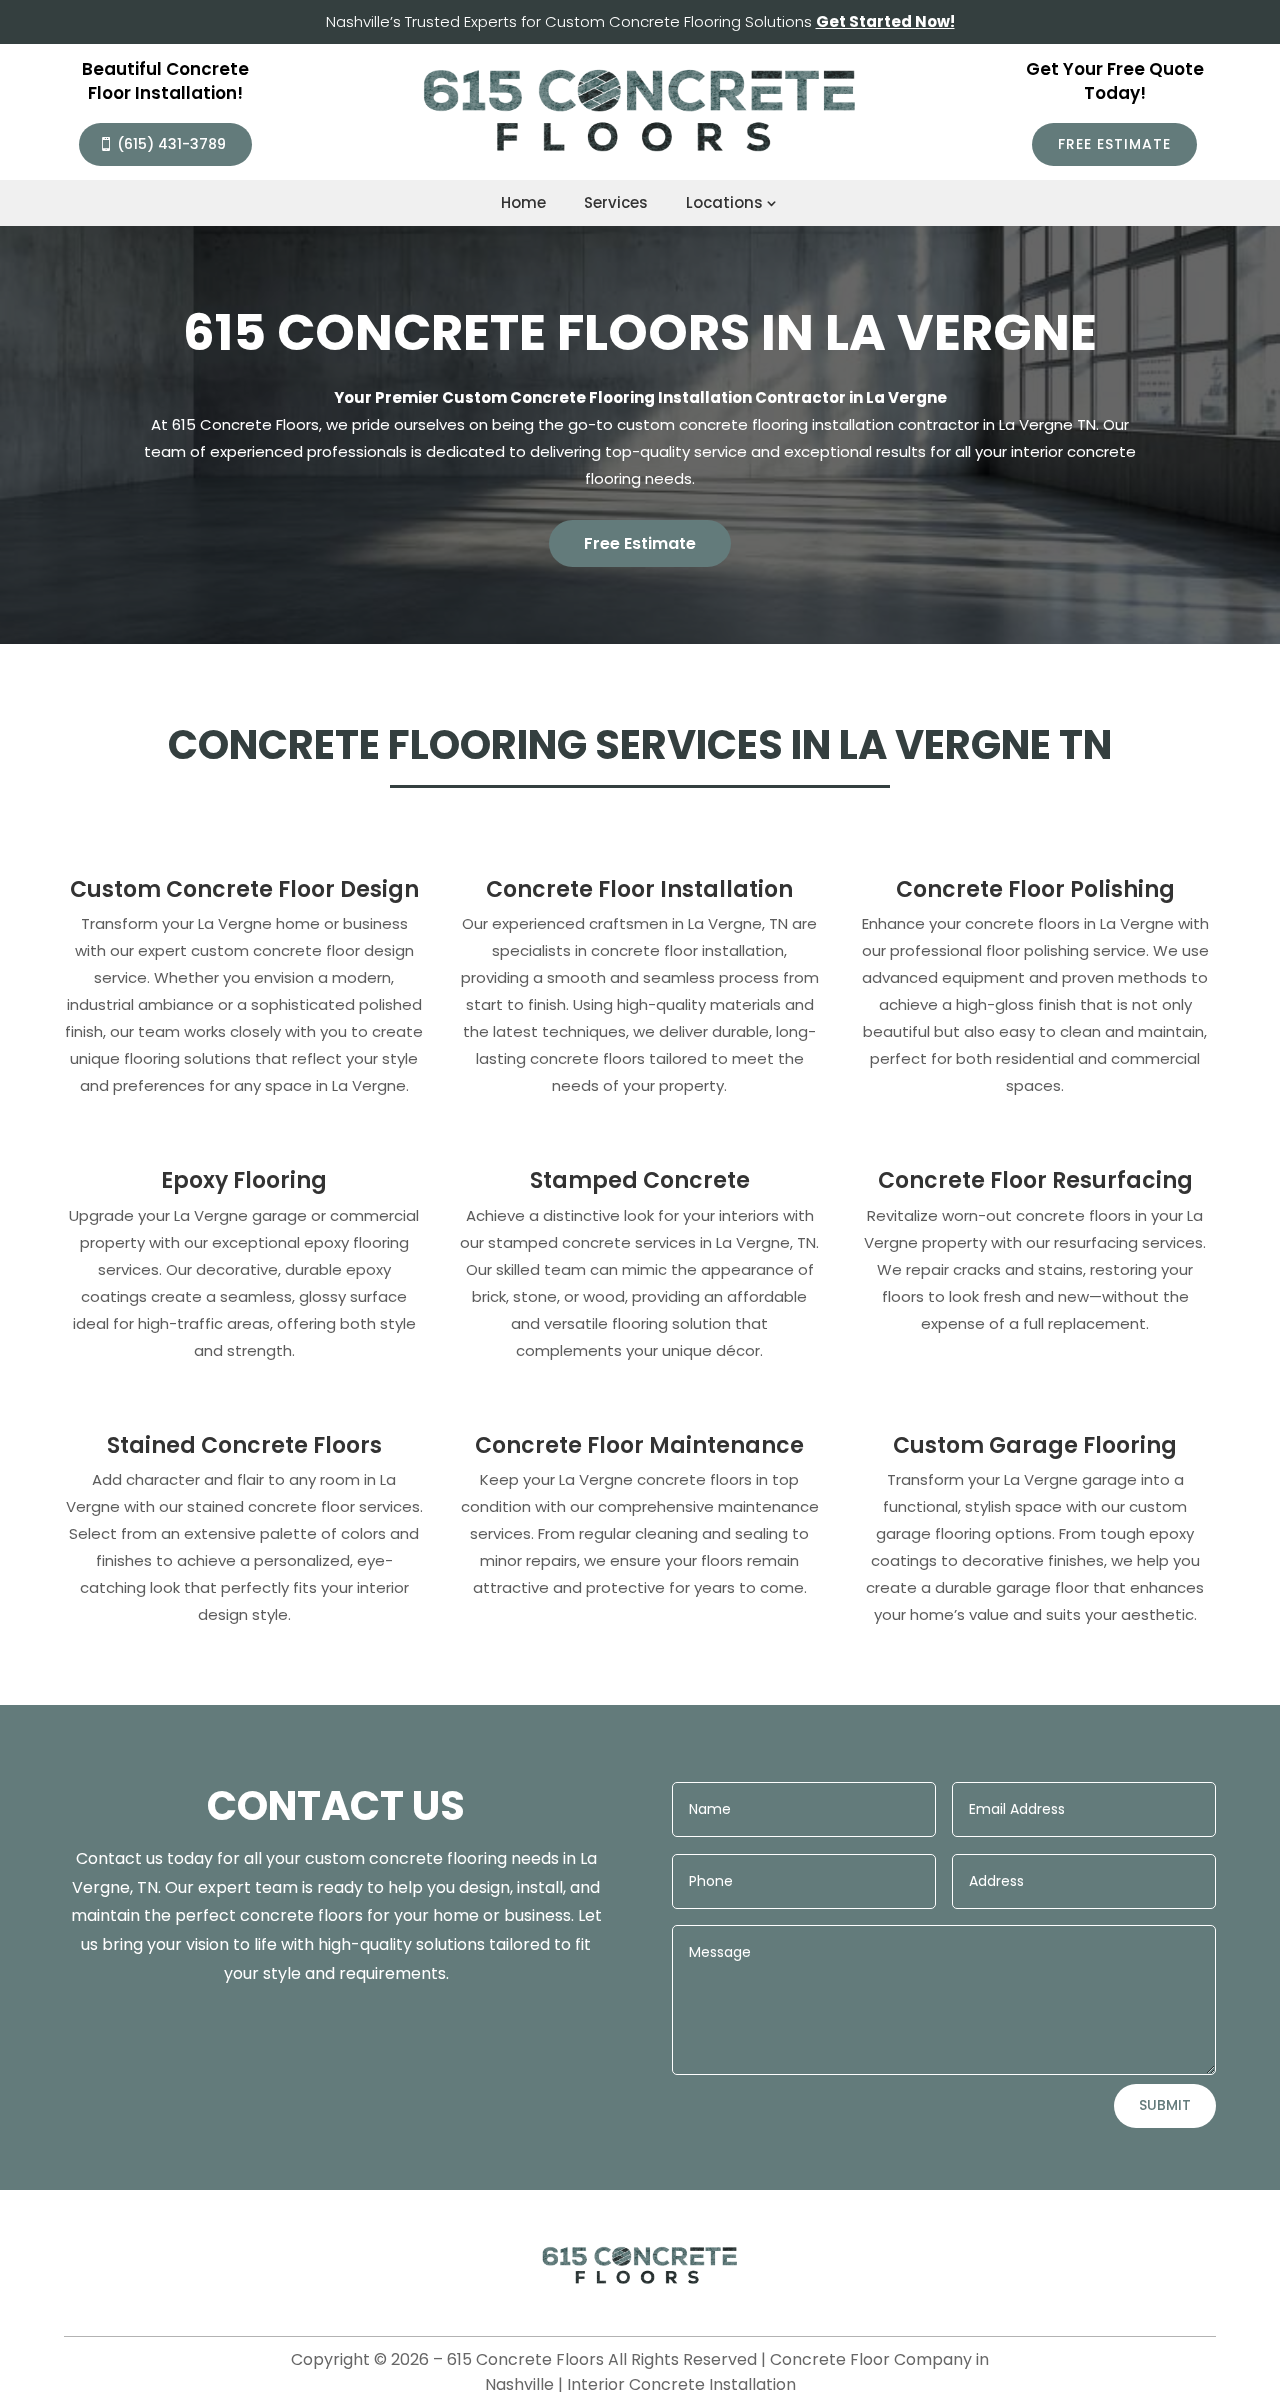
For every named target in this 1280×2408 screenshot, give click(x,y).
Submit (1165, 2105)
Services (616, 202)
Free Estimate (1114, 144)
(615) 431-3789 (171, 144)
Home (523, 202)
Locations (724, 202)
